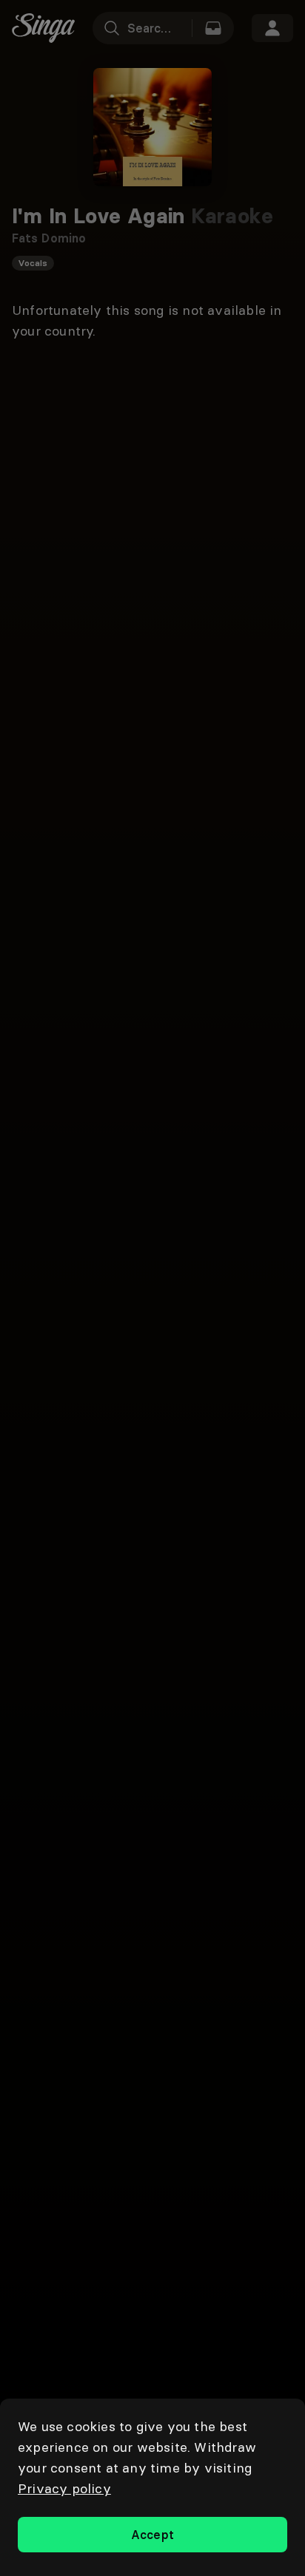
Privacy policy (64, 2488)
